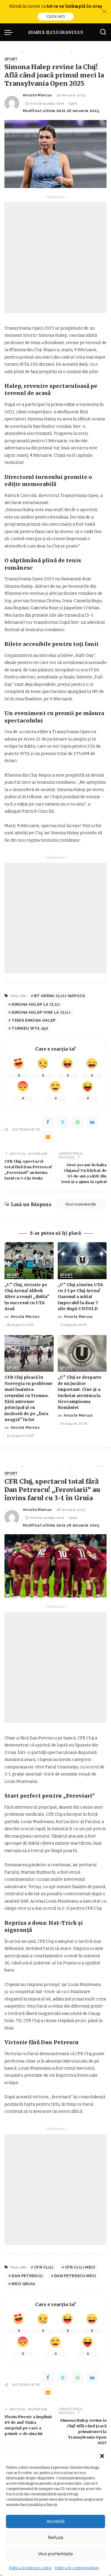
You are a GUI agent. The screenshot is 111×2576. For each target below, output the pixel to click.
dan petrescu (27, 2276)
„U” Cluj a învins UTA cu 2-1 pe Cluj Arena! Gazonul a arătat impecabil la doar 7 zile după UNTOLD (80, 1297)
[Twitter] (63, 1122)
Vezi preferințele (55, 2554)
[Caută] (103, 32)
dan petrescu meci (75, 2276)
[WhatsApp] (78, 1122)
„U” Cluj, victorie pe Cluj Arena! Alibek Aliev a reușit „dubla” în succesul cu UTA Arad (27, 1297)
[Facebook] (48, 1122)
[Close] (104, 12)
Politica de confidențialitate (77, 2568)
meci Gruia (23, 2284)
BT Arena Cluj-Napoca (60, 996)
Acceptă (55, 2521)
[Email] (48, 1137)
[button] (102, 2456)
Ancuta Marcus (37, 95)
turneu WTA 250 (30, 1028)
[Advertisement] (55, 258)
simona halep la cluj (36, 1004)
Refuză (55, 2538)
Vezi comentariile (81, 1204)
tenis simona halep (33, 1020)
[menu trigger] (10, 32)
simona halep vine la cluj (41, 1012)
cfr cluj (44, 2267)
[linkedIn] (92, 1122)
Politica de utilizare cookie (30, 2568)
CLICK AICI (56, 17)
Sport (11, 59)
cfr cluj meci (80, 2267)
